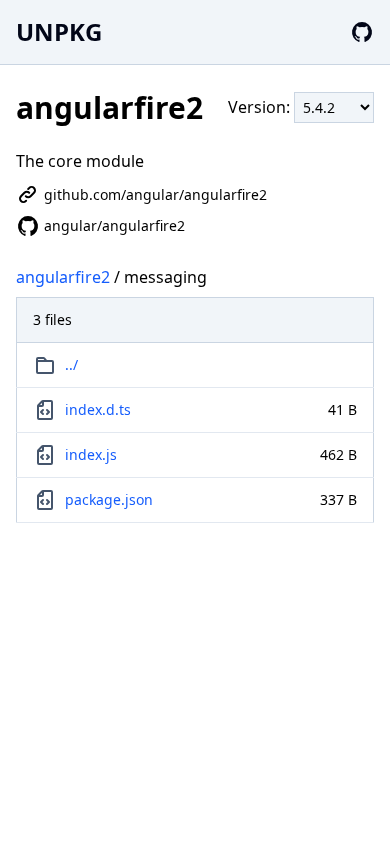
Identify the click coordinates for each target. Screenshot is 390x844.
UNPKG (59, 31)
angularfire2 (63, 277)
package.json (109, 499)
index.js (91, 454)
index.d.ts (98, 409)
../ (71, 364)
